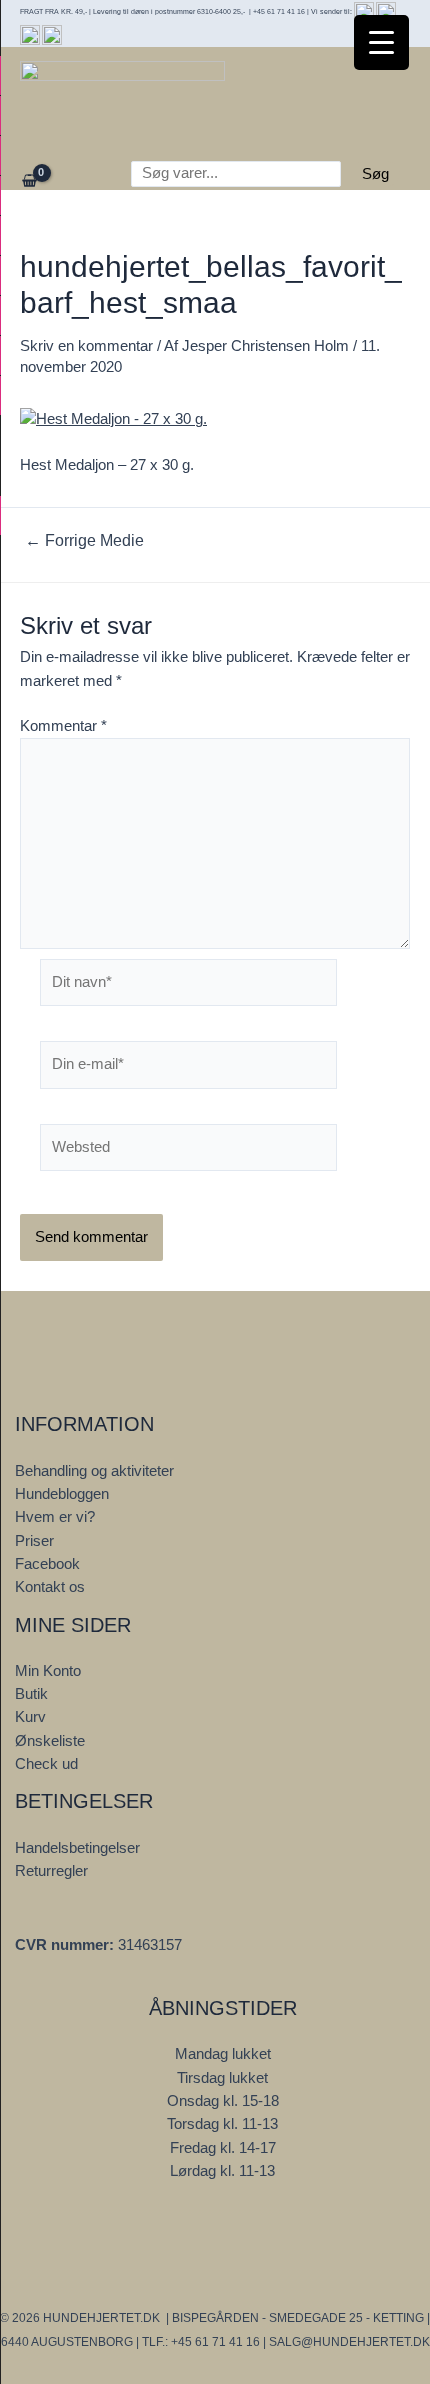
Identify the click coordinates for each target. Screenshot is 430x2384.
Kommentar (63, 726)
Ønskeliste (50, 1741)
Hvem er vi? (55, 1517)
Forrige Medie (84, 541)
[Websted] (188, 1152)
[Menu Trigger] (381, 42)
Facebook (47, 1564)
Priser (34, 1541)
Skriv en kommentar (86, 346)
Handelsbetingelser (77, 1848)
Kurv (30, 1717)
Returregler (51, 1871)
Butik (31, 1694)
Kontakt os (50, 1587)
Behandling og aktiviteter (94, 1471)
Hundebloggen (62, 1494)
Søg (375, 174)
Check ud (46, 1764)
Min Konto (48, 1671)
